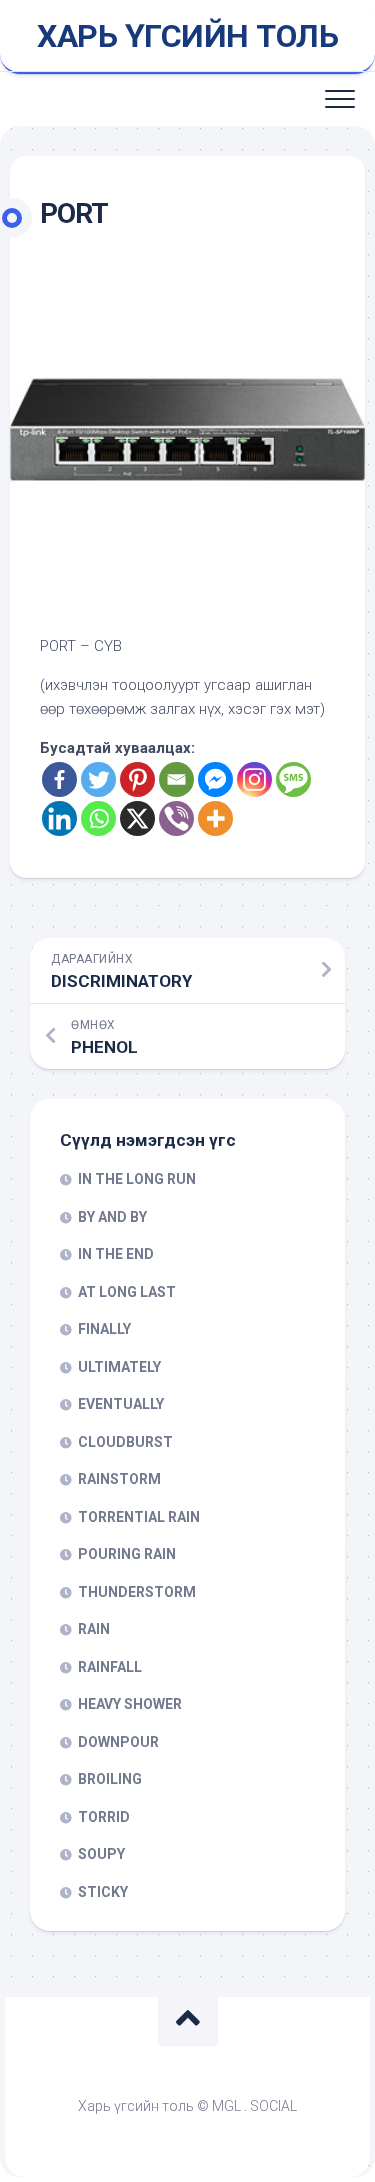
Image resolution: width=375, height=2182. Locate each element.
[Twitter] (98, 779)
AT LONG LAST (127, 1292)
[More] (215, 818)
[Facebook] (59, 779)
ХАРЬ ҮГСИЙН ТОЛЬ (187, 36)
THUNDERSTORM (137, 1592)
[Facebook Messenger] (215, 779)
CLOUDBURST (125, 1442)
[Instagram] (254, 779)
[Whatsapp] (98, 818)
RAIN (94, 1629)
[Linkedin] (59, 818)
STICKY (103, 1892)
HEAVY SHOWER (130, 1704)
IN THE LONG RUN (137, 1179)
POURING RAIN (127, 1554)
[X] (137, 818)
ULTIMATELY (119, 1367)
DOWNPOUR (118, 1742)
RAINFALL (110, 1667)
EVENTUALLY (121, 1404)
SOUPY (101, 1854)
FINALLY (104, 1329)
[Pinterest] (137, 779)
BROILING (110, 1779)
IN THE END (116, 1254)
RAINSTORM (119, 1479)
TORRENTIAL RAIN (139, 1517)
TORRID (104, 1817)
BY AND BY (112, 1217)
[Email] (176, 779)
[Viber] (176, 818)
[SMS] (293, 779)
